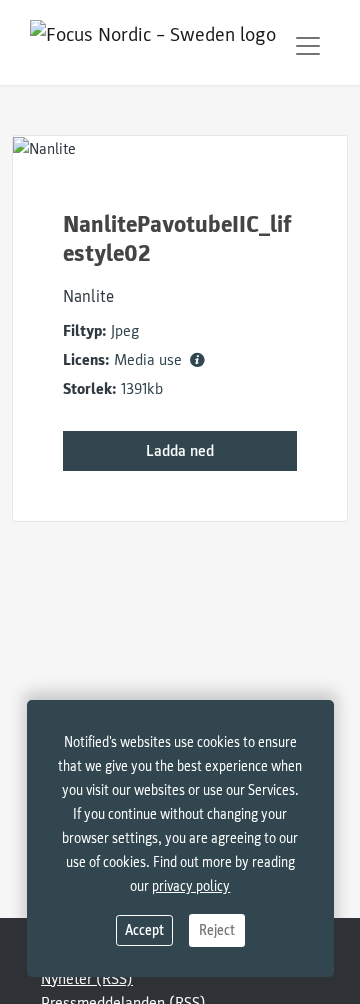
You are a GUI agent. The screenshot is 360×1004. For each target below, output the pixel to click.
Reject (217, 930)
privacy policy (191, 886)
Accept (144, 930)
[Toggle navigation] (308, 46)
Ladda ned (180, 451)
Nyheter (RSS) (87, 979)
